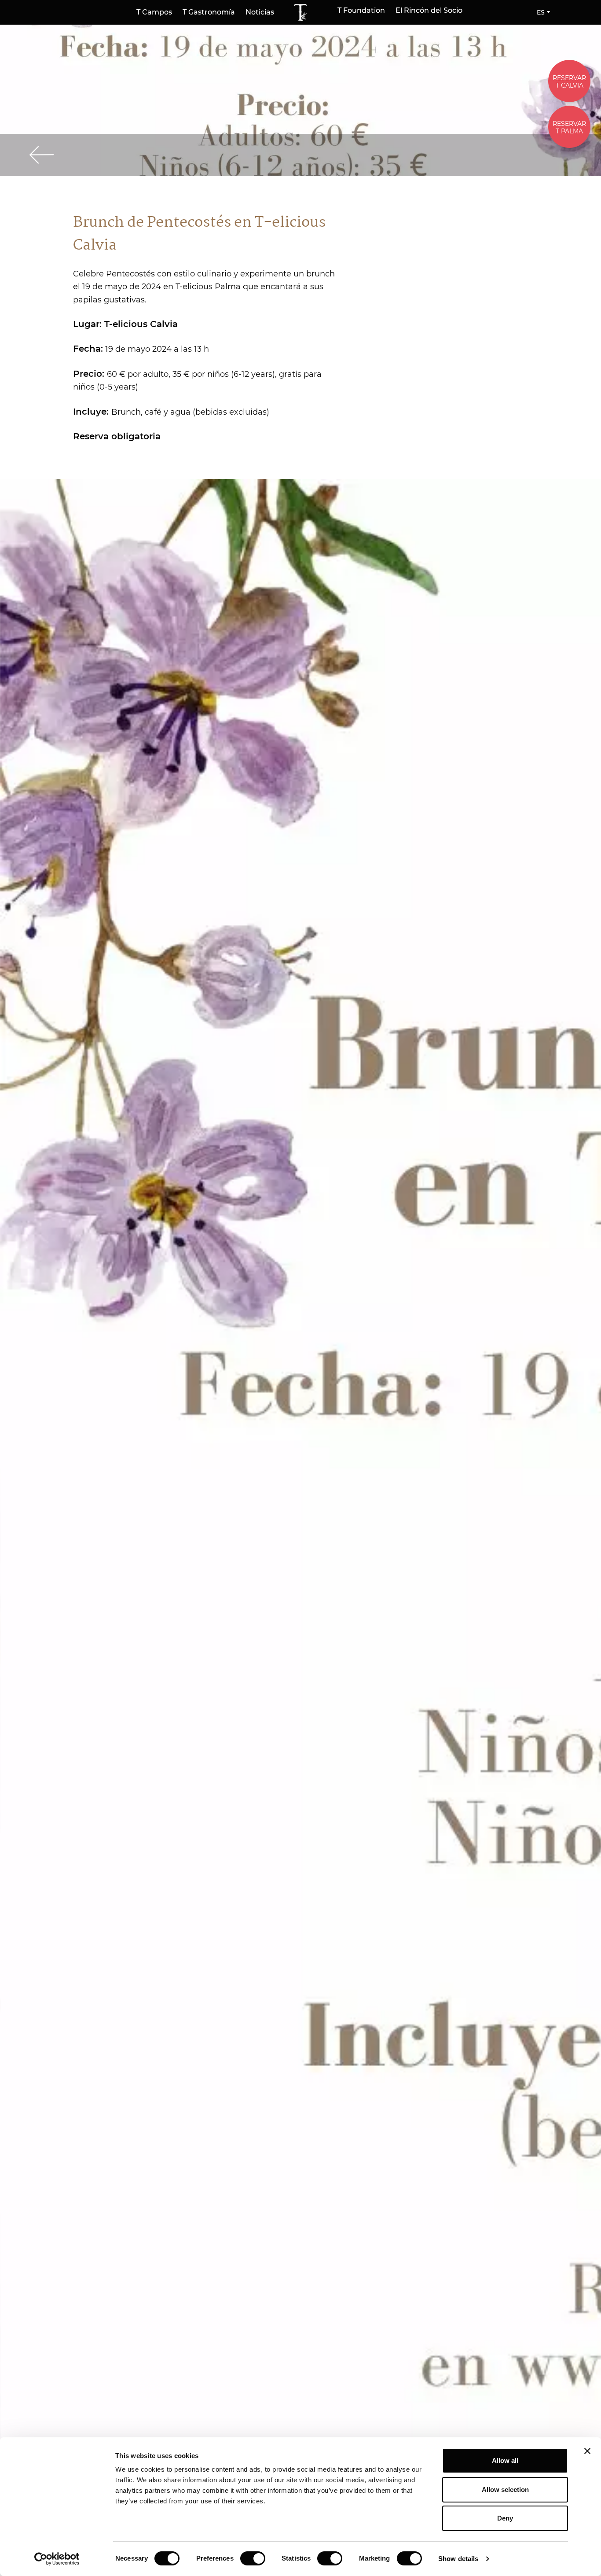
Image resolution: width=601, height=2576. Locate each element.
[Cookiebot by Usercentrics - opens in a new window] (57, 2559)
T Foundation (361, 11)
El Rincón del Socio (429, 11)
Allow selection (505, 2490)
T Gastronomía (209, 12)
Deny (505, 2518)
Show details (458, 2559)
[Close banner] (587, 2451)
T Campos (154, 12)
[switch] (253, 2558)
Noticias (260, 12)
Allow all (505, 2460)
